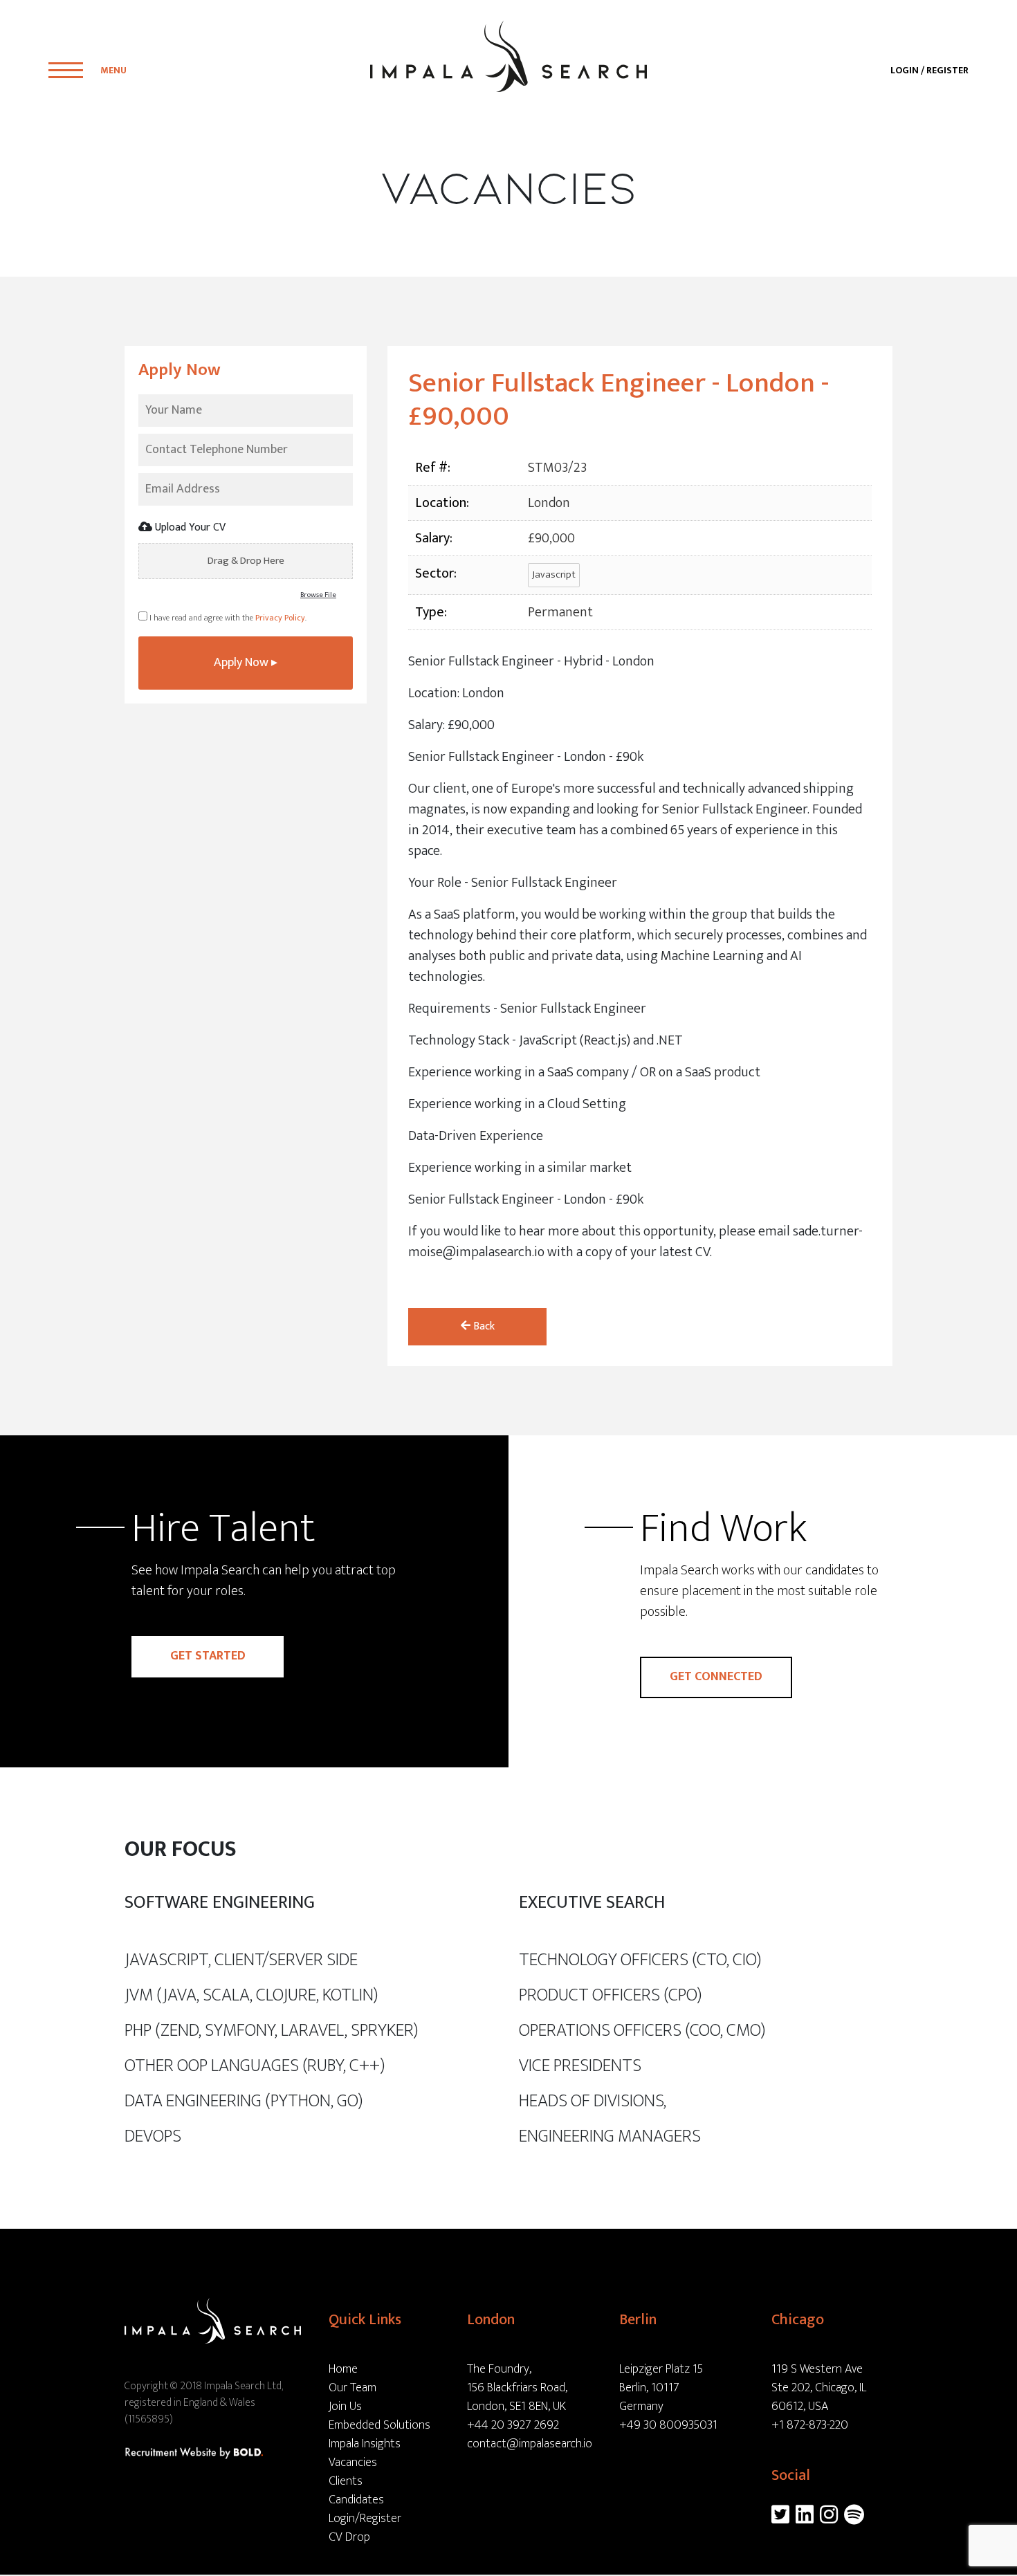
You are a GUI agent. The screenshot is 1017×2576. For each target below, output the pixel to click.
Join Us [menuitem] (345, 2407)
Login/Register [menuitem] (365, 2519)
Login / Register (929, 70)
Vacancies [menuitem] (353, 2463)
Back (483, 1326)
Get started (208, 1656)
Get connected (716, 1677)
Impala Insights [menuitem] (365, 2444)
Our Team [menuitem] (352, 2388)
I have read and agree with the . (227, 618)
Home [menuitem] (343, 2369)
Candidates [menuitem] (356, 2500)
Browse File (318, 595)
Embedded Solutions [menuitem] (379, 2425)
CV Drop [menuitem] (349, 2537)
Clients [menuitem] (346, 2481)
